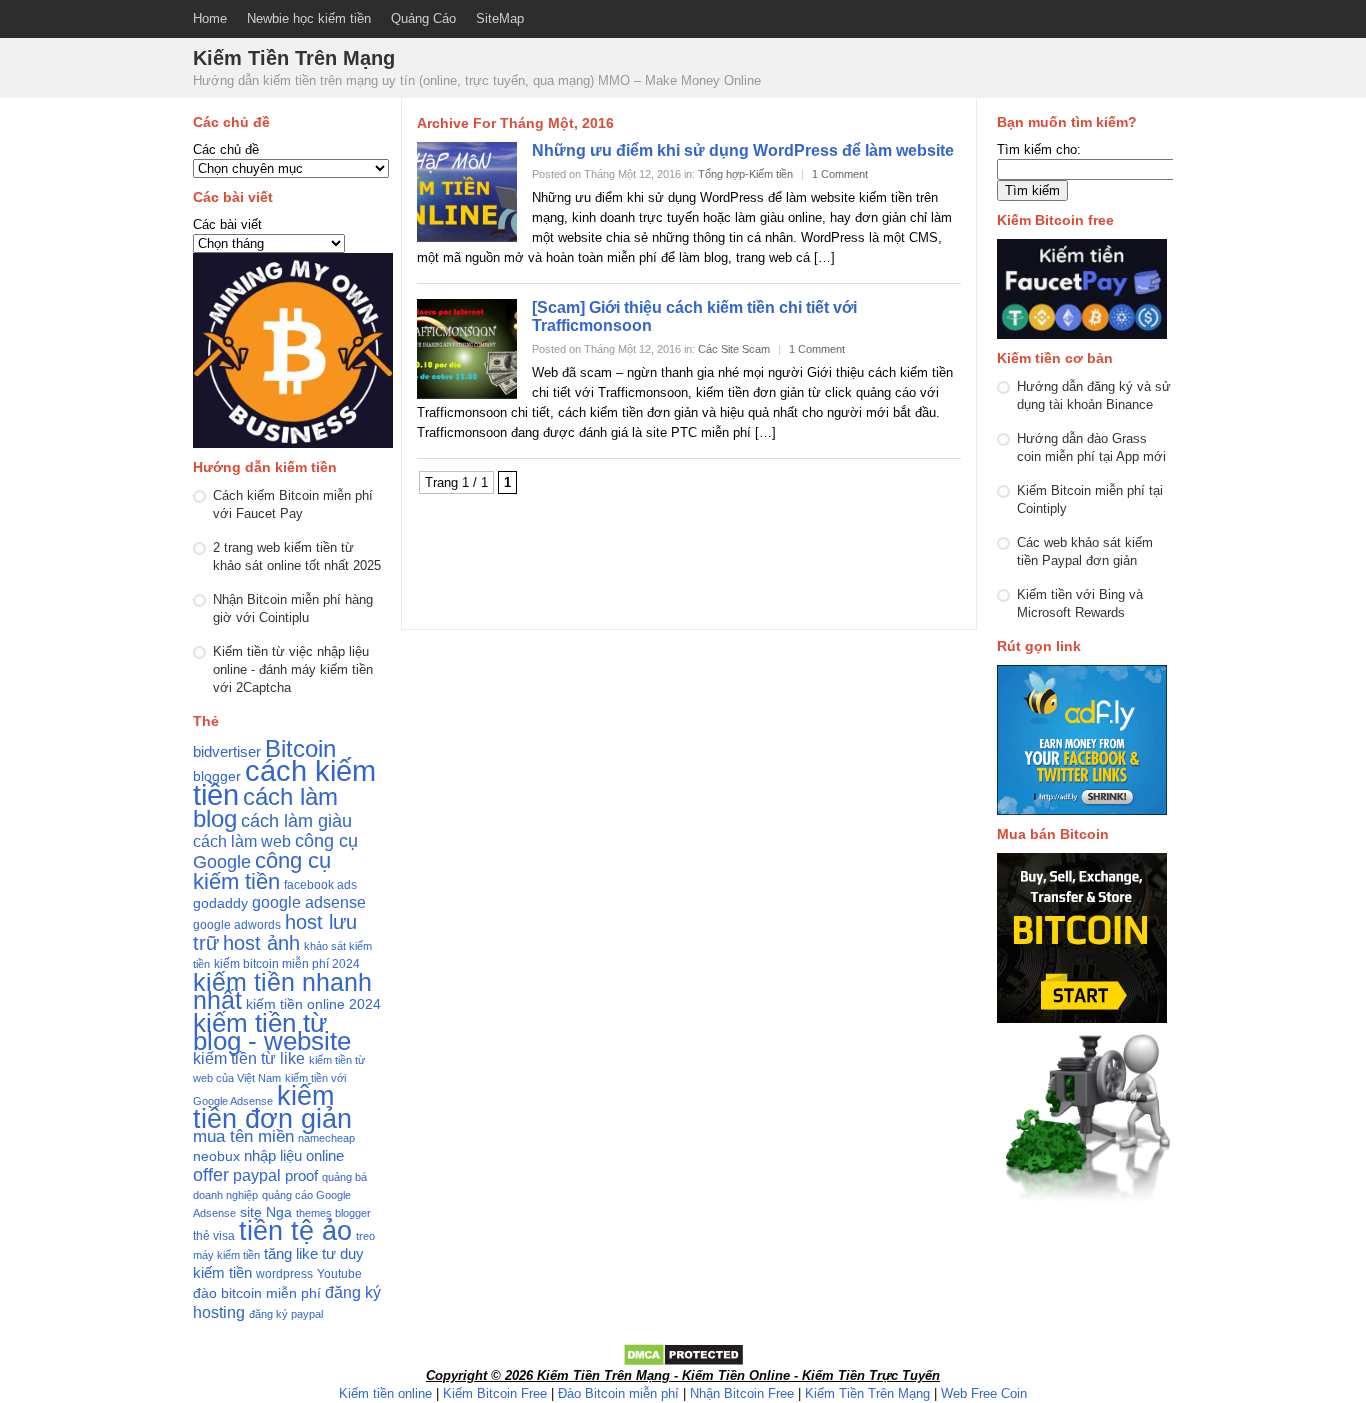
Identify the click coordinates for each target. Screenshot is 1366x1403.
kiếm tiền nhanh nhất (282, 991)
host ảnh (261, 943)
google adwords (237, 925)
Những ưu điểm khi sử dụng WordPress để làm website (743, 150)
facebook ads (320, 885)
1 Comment (840, 174)
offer (211, 1175)
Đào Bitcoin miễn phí (618, 1393)
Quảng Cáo (423, 18)
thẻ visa (214, 1236)
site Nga (266, 1212)
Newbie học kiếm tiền (309, 18)
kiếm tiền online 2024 (313, 1004)
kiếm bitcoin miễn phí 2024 (287, 964)
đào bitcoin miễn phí (257, 1293)
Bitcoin (300, 748)
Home (210, 18)
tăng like (291, 1254)
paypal (257, 1175)
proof (301, 1176)
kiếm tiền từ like (249, 1058)
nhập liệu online (294, 1156)
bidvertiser (227, 752)
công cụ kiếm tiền (262, 871)
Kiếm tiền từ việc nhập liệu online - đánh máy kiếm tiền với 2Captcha (293, 669)
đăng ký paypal (286, 1314)
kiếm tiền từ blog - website (272, 1032)
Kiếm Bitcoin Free (495, 1393)
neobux (216, 1156)
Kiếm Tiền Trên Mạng (867, 1393)
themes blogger (333, 1213)
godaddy (220, 903)
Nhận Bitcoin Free (742, 1393)
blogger (217, 776)
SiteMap (500, 18)
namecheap (326, 1138)
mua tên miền (243, 1136)
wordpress (284, 1274)
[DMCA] (683, 1362)
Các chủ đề (226, 149)
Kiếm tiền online (385, 1393)
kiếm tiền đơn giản (272, 1107)
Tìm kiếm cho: (1039, 149)
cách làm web (242, 841)
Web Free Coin (984, 1393)
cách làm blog (265, 807)
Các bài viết (227, 224)
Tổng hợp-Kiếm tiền (745, 174)
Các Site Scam (734, 349)
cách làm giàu (296, 820)
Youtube (339, 1274)
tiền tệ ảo (295, 1230)
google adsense (309, 902)
